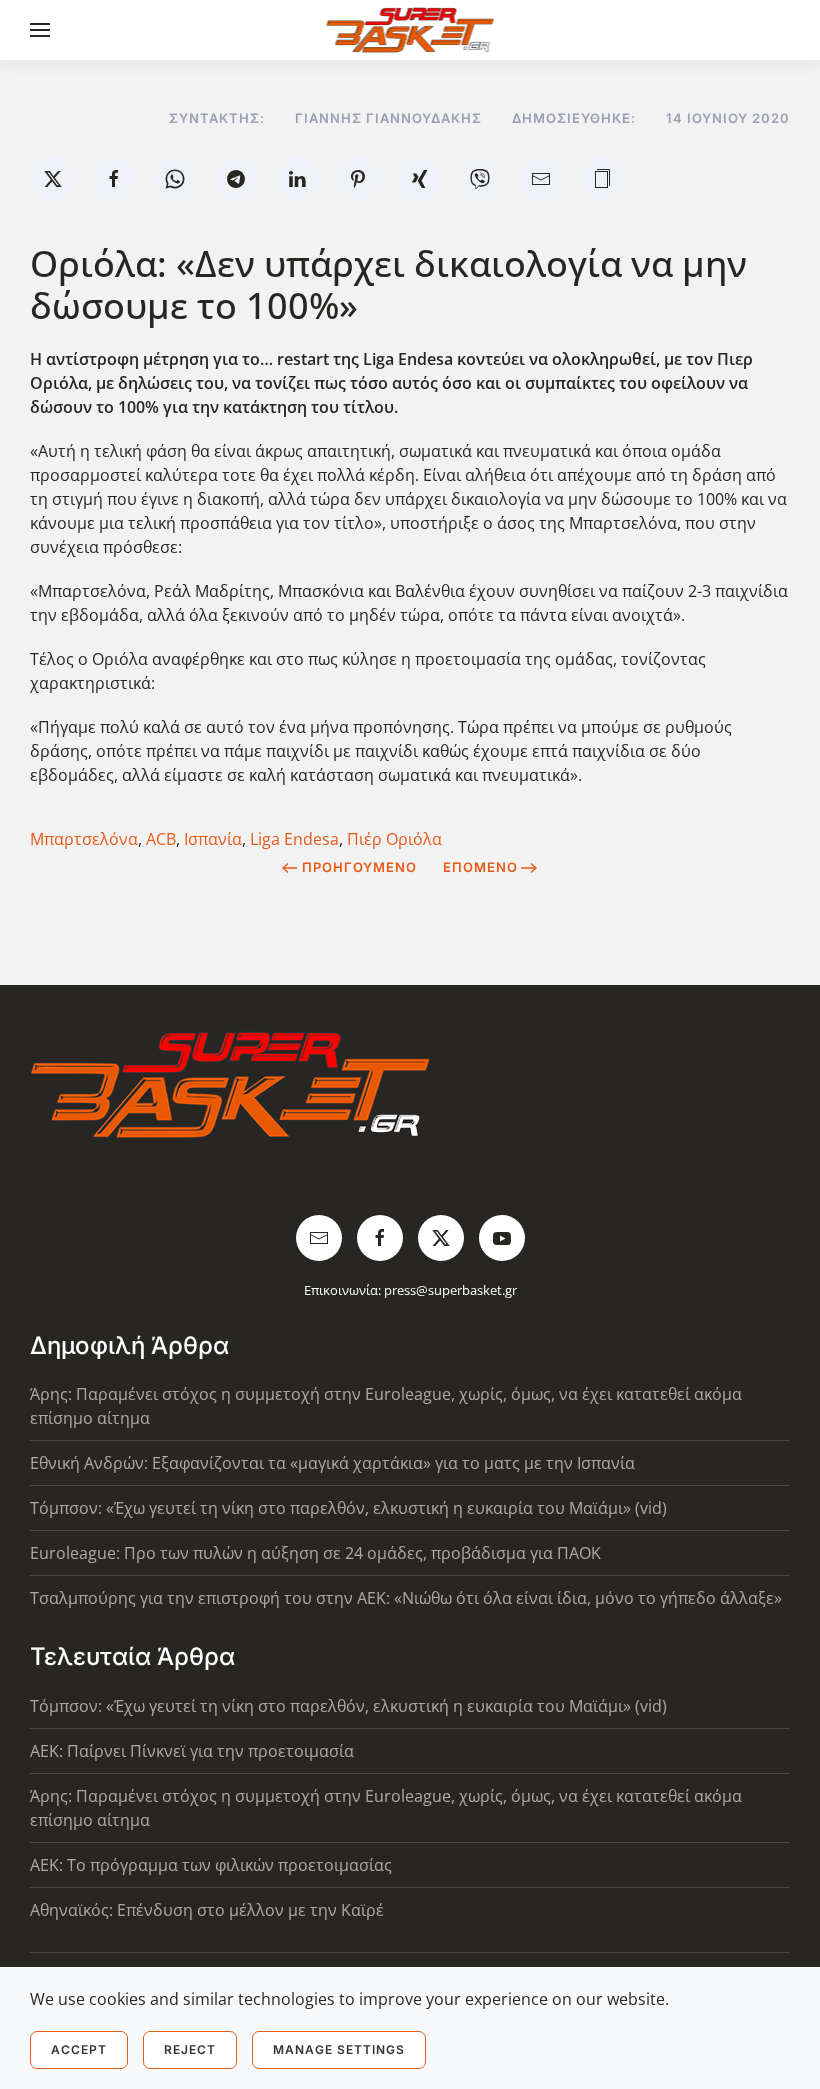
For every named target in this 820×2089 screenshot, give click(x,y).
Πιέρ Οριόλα (394, 839)
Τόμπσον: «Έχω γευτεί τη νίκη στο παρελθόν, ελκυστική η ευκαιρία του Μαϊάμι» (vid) (348, 1508)
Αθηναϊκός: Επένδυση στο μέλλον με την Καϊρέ (207, 1910)
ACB (161, 839)
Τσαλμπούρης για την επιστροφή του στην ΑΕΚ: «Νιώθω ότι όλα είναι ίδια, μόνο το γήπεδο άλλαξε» (406, 1598)
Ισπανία (213, 839)
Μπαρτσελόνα (84, 839)
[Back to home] (410, 30)
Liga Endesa (294, 839)
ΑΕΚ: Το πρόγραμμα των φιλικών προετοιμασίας (211, 1865)
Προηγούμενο (359, 867)
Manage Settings (339, 2049)
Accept (79, 2049)
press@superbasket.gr (450, 1290)
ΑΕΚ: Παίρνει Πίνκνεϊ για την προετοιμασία (192, 1751)
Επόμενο (480, 867)
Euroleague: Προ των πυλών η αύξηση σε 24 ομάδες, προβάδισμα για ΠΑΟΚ (315, 1553)
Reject (190, 2049)
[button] (40, 30)
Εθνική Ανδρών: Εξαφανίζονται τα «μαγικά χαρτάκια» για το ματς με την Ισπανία (332, 1463)
